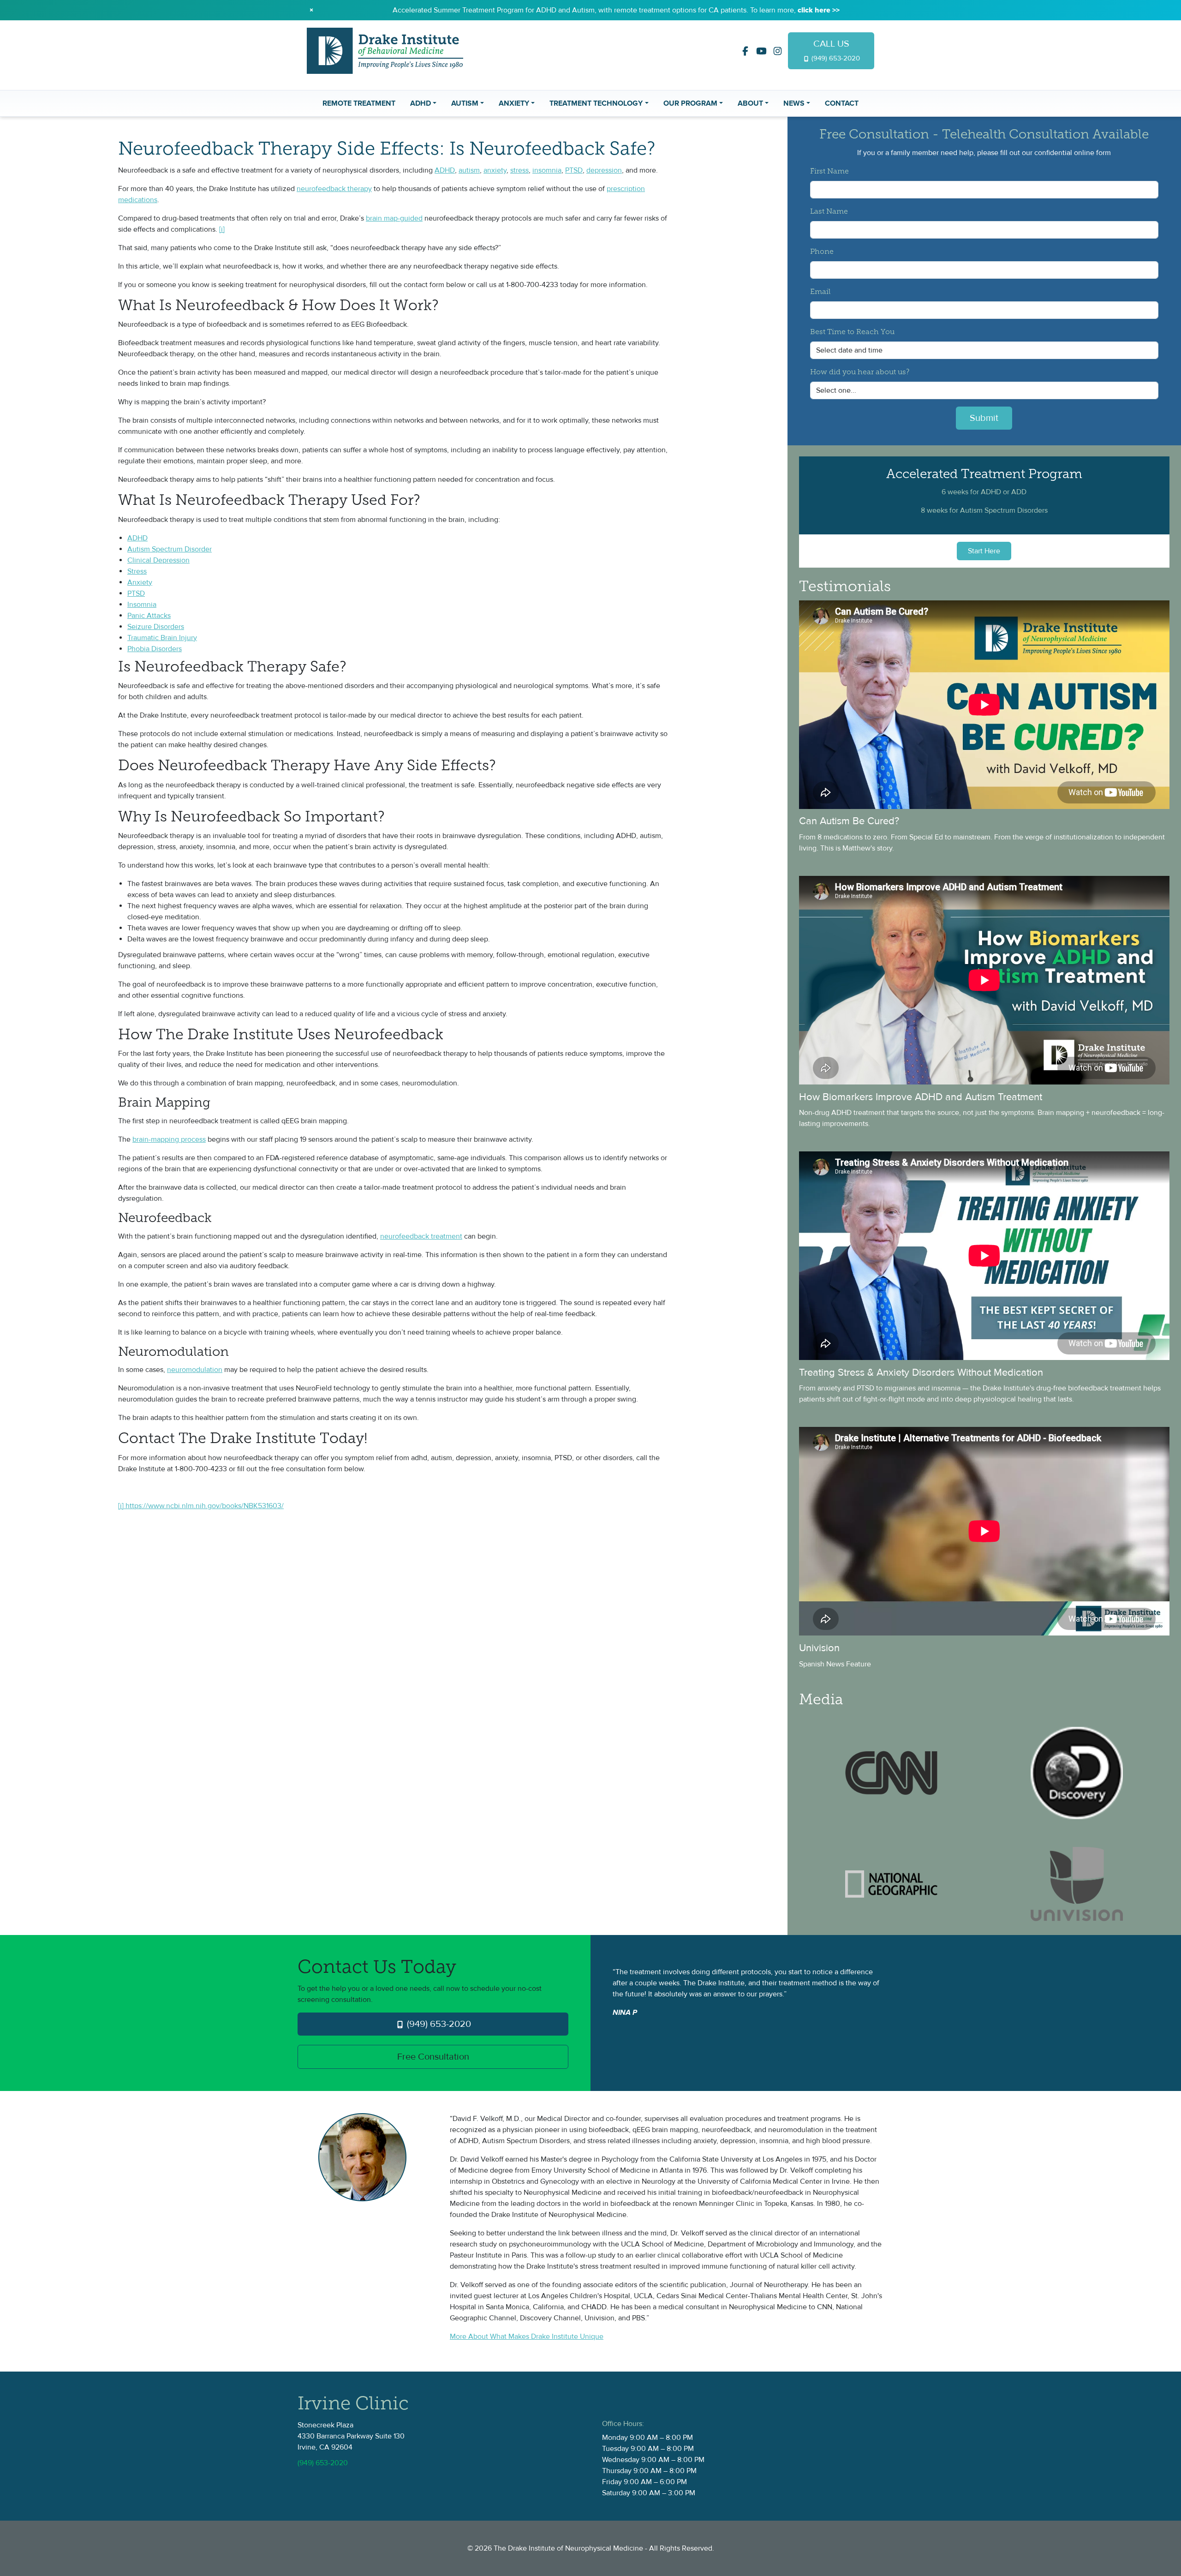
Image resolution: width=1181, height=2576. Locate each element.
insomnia (547, 170)
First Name (829, 172)
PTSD (574, 170)
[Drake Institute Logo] (385, 50)
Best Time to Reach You (852, 332)
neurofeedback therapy (334, 189)
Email (820, 292)
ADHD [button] (421, 103)
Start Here (984, 551)
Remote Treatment (359, 103)
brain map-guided (394, 218)
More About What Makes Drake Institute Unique (527, 2336)
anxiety (495, 170)
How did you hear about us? (860, 372)
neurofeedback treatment (421, 1236)
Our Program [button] (690, 103)
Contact (842, 103)
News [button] (794, 103)
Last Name (829, 212)
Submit (984, 418)
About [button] (750, 103)
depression (604, 170)
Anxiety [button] (514, 103)
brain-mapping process (169, 1139)
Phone (822, 252)
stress (519, 170)
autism (469, 170)
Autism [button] (465, 103)
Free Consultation (433, 2057)
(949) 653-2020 (438, 2024)
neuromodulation (195, 1370)
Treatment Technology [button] (596, 103)
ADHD (445, 170)
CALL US (835, 50)
